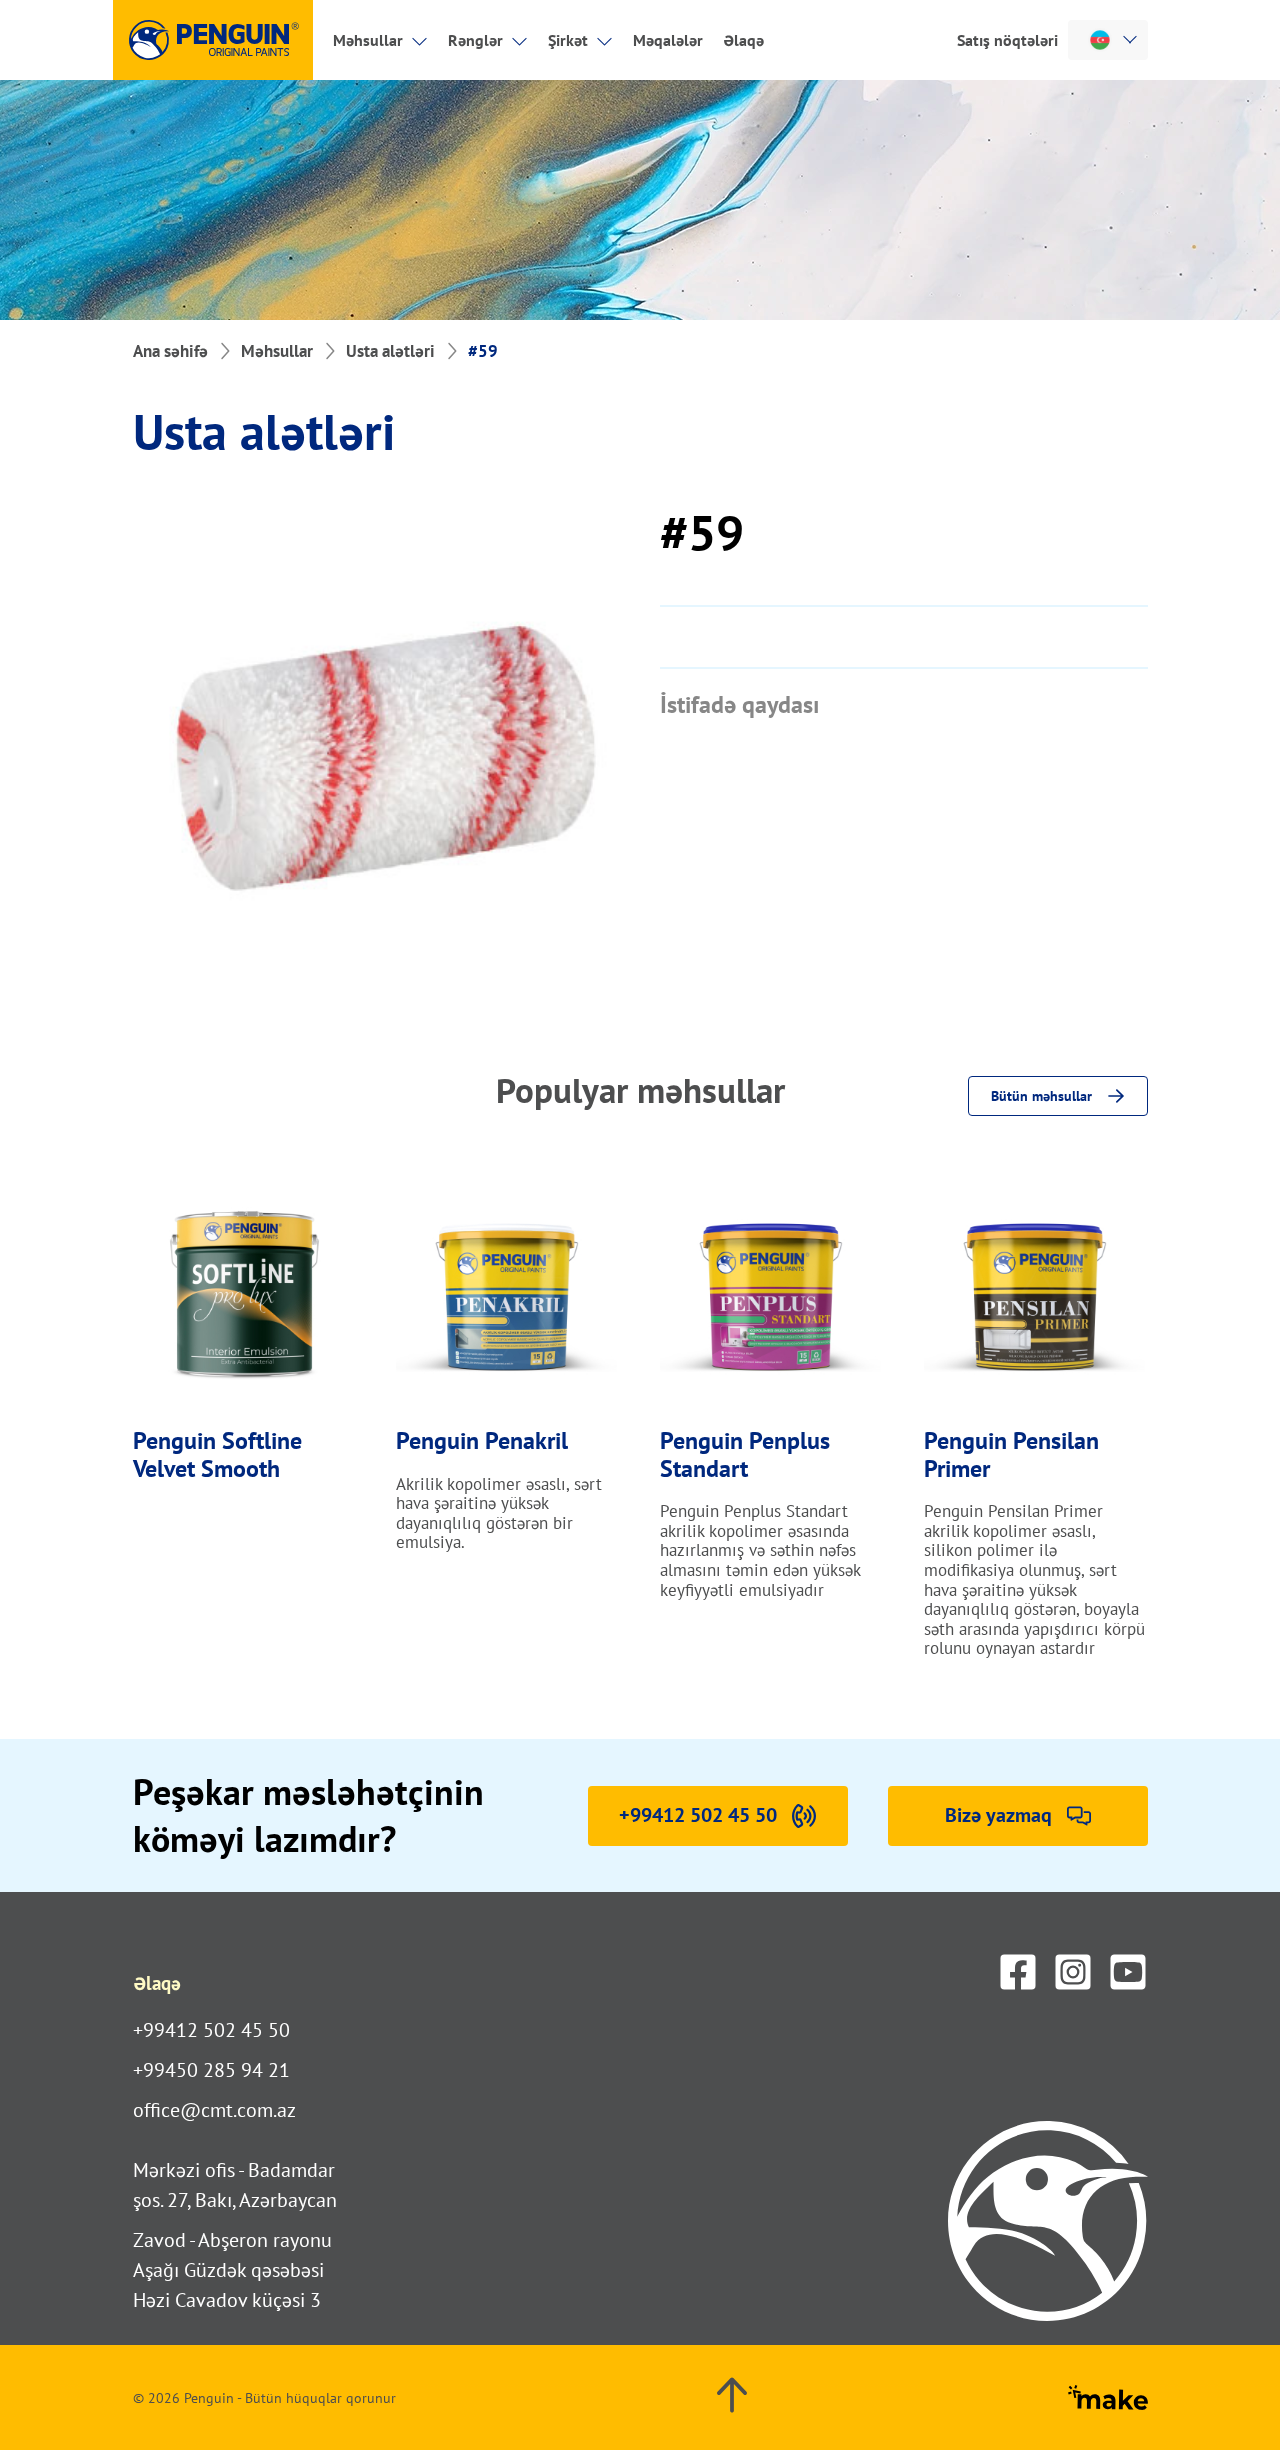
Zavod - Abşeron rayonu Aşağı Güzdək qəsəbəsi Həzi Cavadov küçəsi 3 (232, 2270)
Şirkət (568, 40)
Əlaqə (743, 40)
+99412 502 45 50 (211, 2030)
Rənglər (475, 40)
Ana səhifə (170, 351)
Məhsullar (368, 40)
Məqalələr (668, 40)
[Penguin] (213, 40)
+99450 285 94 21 (211, 2070)
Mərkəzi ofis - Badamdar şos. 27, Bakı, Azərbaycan (235, 2185)
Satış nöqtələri (1007, 40)
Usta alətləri (390, 351)
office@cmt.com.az (214, 2110)
